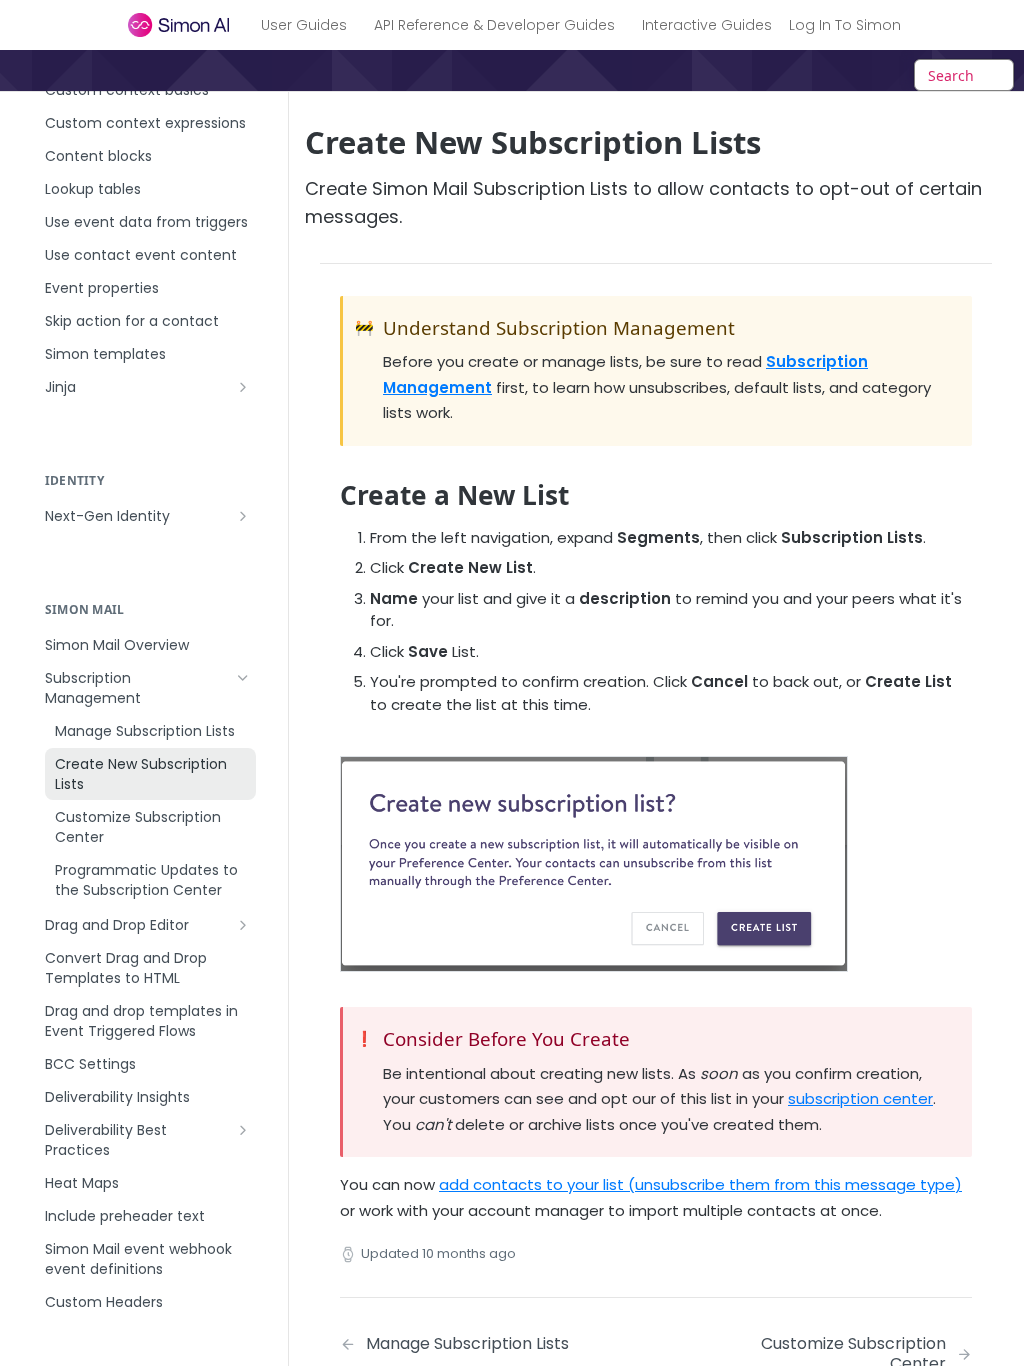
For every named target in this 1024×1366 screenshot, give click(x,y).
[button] (594, 862)
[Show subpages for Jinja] (243, 387)
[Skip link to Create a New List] (326, 495)
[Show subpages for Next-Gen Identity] (243, 516)
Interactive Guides (707, 25)
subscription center (860, 1098)
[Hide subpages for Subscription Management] (243, 678)
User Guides (304, 25)
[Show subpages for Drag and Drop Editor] (243, 925)
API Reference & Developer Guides (494, 25)
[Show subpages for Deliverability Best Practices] (243, 1130)
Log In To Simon (845, 25)
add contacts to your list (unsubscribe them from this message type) (700, 1184)
